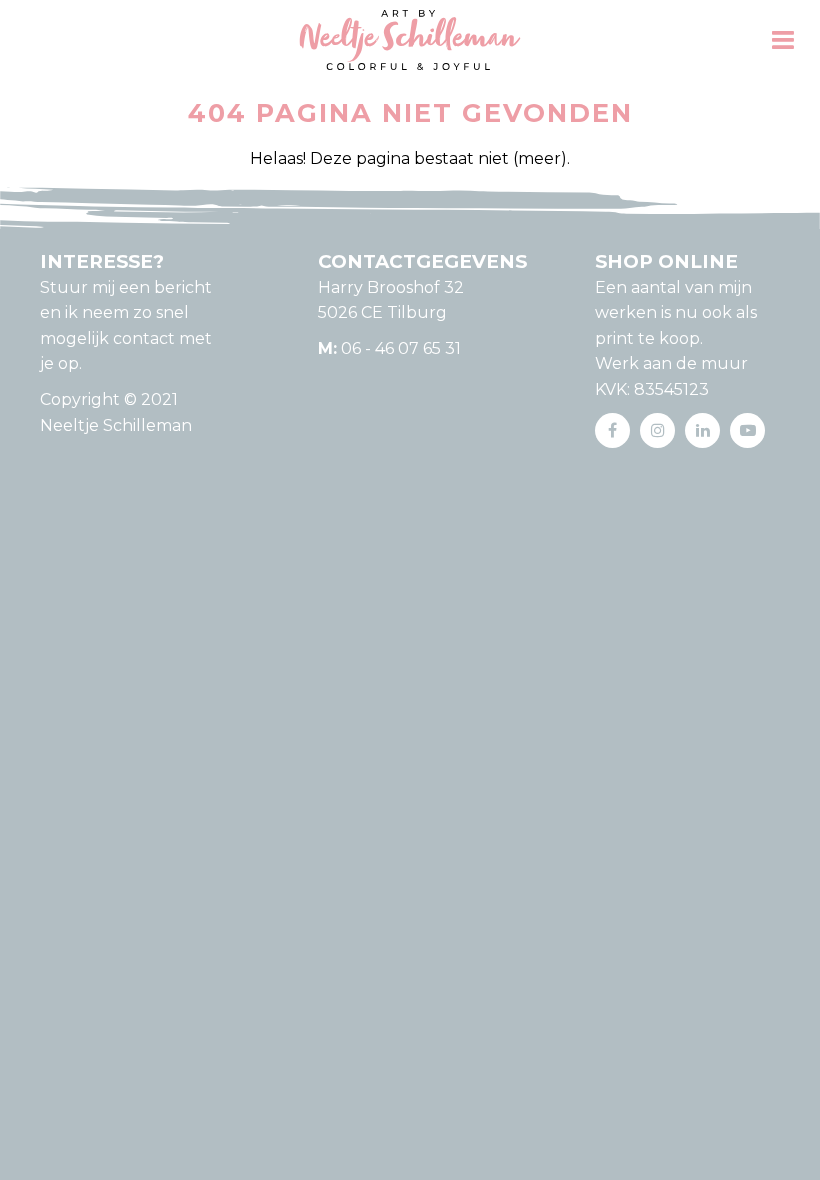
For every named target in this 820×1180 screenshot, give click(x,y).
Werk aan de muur (671, 363)
